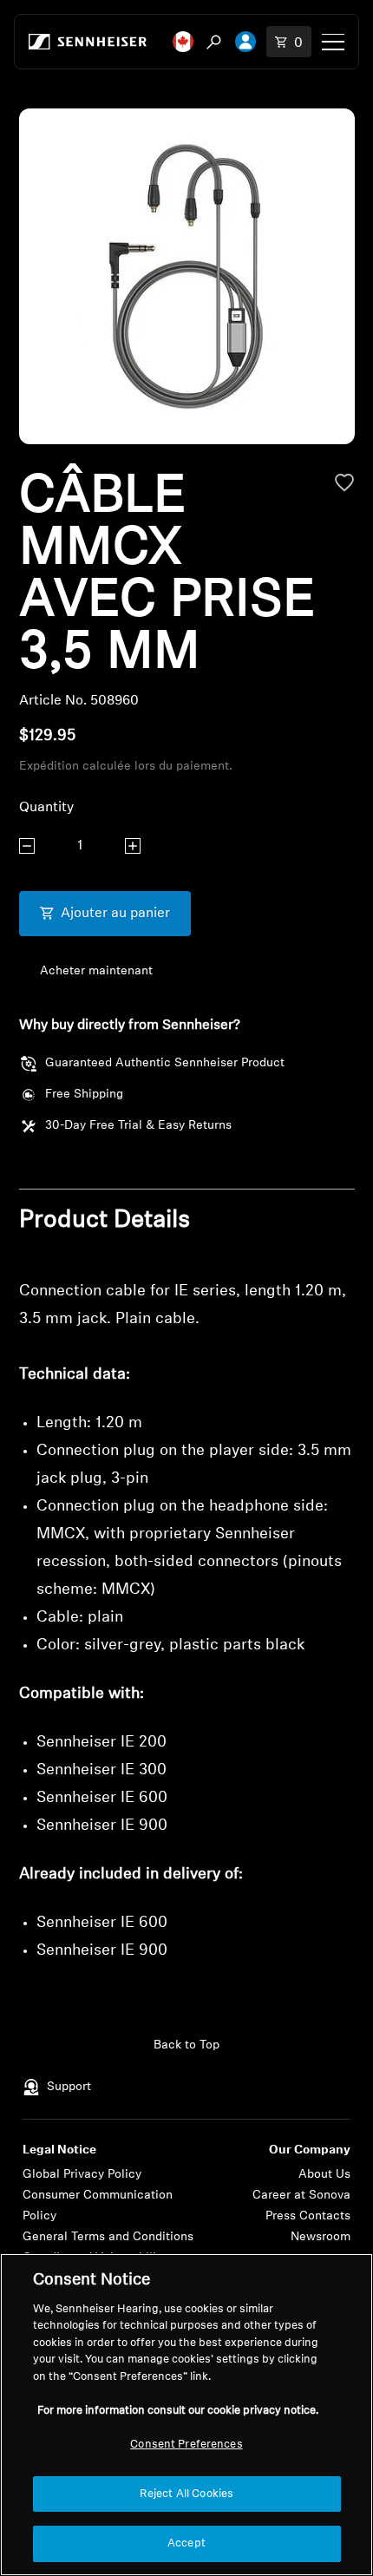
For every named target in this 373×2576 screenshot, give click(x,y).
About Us (324, 2175)
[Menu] (333, 42)
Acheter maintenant (96, 971)
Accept (186, 2543)
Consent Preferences (186, 2445)
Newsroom (321, 2237)
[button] (183, 42)
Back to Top (186, 2045)
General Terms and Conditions (108, 2237)
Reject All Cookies (186, 2494)
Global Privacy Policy (82, 2175)
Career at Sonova (301, 2196)
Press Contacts (308, 2216)
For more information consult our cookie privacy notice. (178, 2411)
